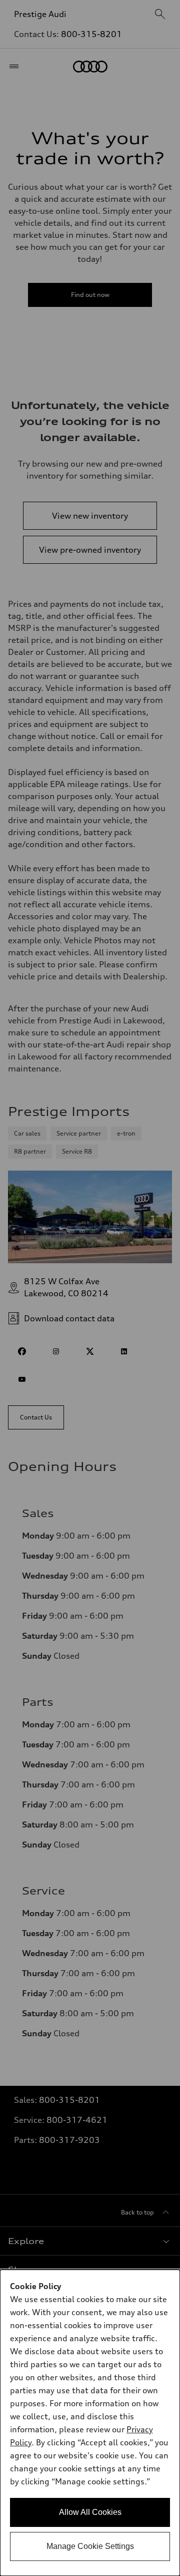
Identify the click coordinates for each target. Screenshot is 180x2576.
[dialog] (90, 2423)
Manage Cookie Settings (90, 2546)
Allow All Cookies (90, 2512)
